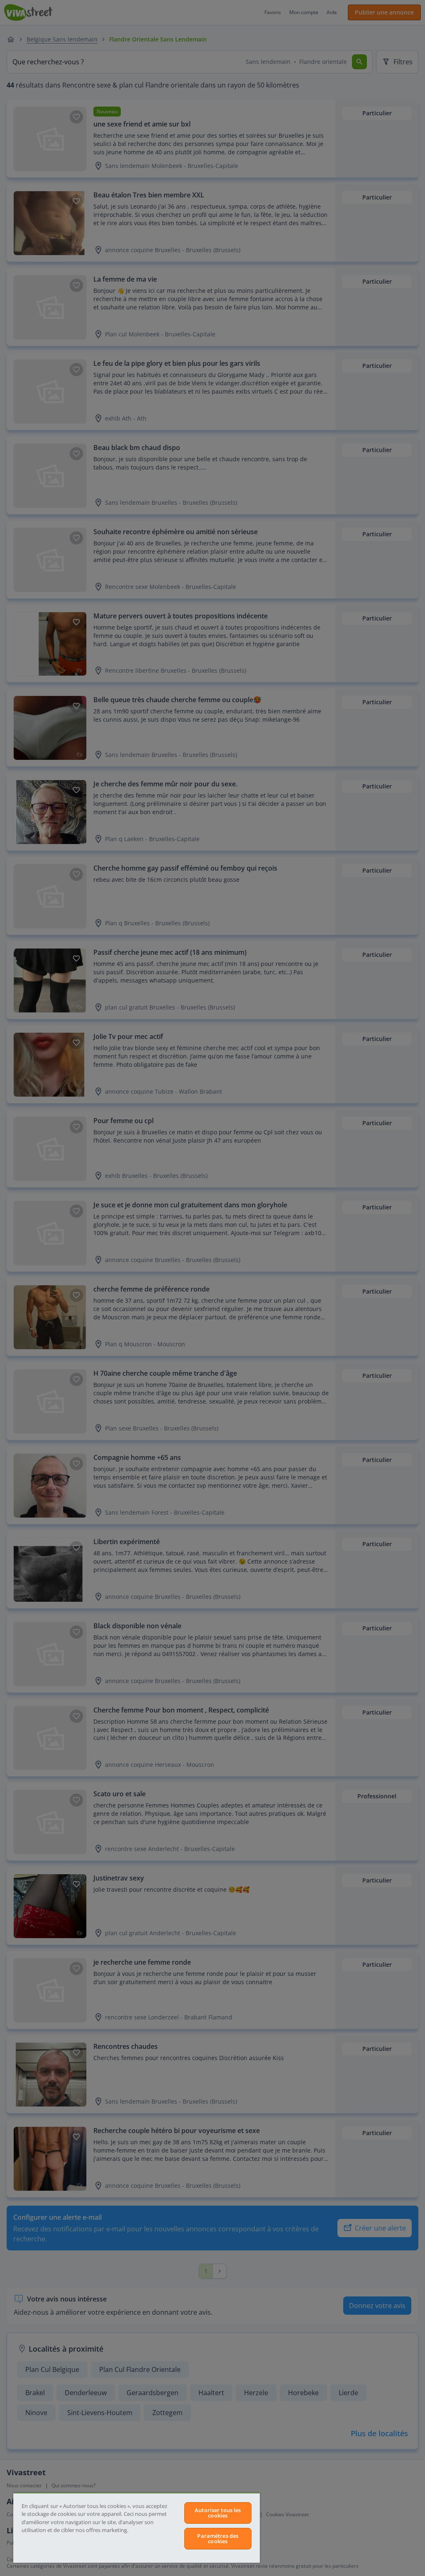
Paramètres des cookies (218, 2538)
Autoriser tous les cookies (218, 2513)
